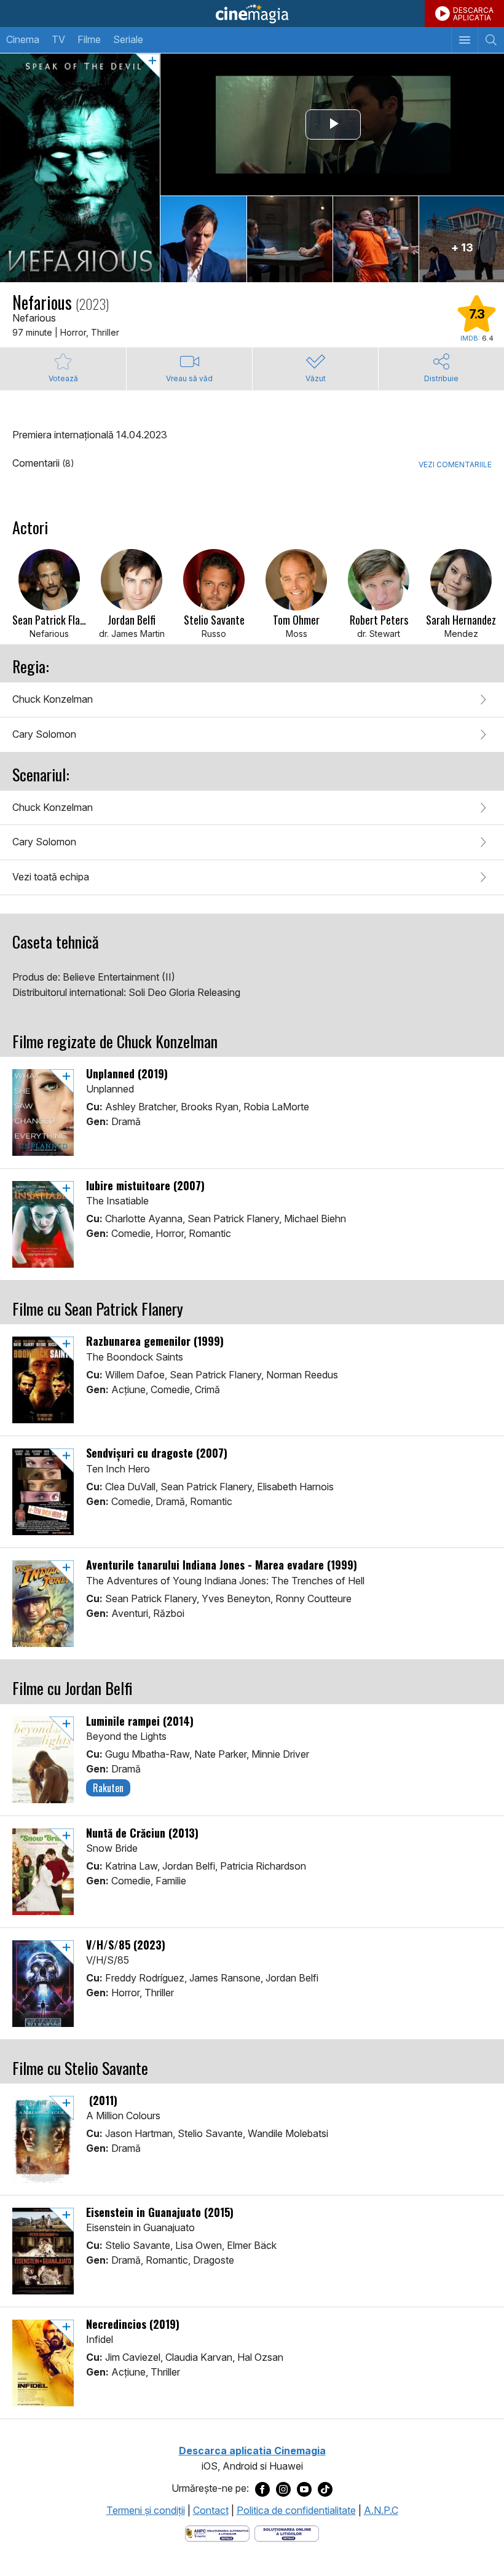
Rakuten (108, 1788)
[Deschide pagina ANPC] (217, 2533)
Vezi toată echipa (51, 877)
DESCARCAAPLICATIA (473, 14)
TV (58, 39)
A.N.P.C (381, 2510)
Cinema (23, 39)
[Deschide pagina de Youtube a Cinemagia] (304, 2489)
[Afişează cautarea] (491, 40)
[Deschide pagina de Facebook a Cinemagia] (262, 2489)
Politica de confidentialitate (296, 2510)
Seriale (128, 39)
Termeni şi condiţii (146, 2510)
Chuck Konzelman (53, 699)
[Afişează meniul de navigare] (464, 40)
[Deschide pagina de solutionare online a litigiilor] (287, 2533)
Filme (89, 39)
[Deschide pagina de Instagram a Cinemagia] (283, 2489)
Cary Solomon (44, 734)
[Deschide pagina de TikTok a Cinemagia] (325, 2489)
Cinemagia (252, 14)
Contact (211, 2510)
